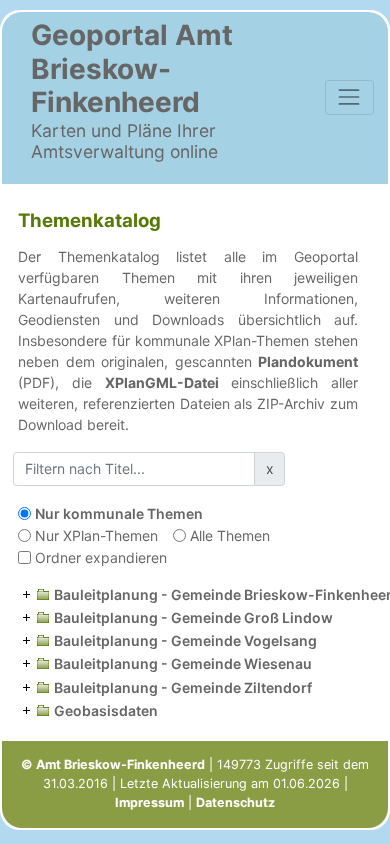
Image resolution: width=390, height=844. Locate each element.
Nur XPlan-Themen (96, 535)
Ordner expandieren (101, 557)
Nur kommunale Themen (119, 513)
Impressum (149, 802)
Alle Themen (230, 535)
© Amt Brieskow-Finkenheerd (113, 764)
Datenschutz (235, 802)
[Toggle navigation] (349, 97)
